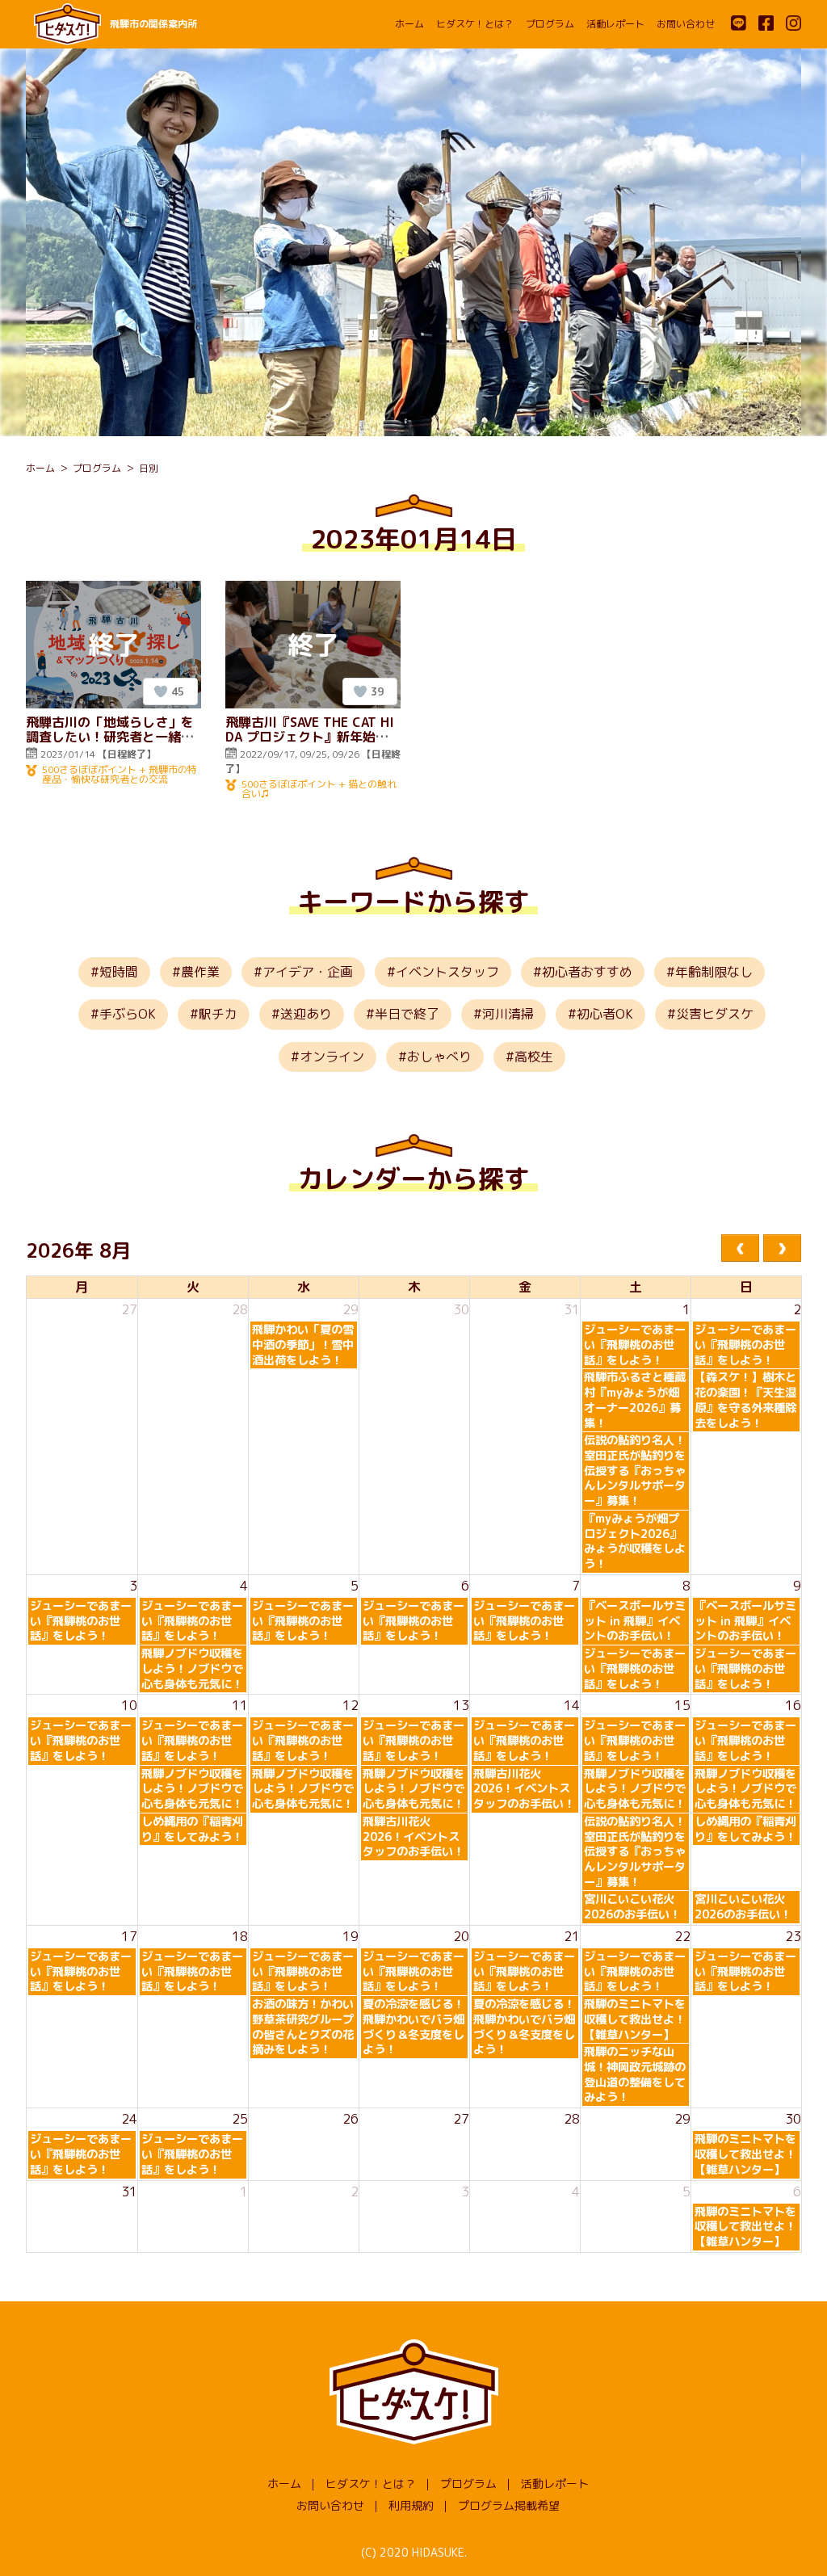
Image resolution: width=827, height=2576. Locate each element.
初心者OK (605, 1014)
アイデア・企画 (308, 972)
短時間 (119, 972)
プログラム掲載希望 (509, 2505)
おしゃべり (439, 1057)
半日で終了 (407, 1014)
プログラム (550, 24)
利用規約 (411, 2505)
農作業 (200, 972)
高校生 (534, 1057)
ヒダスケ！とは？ (475, 24)
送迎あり (306, 1014)
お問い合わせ (686, 24)
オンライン (332, 1057)
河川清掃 (508, 1014)
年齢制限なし (714, 972)
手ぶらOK (128, 1014)
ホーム (409, 24)
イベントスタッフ (447, 972)
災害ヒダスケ (715, 1014)
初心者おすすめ (587, 972)
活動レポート (615, 24)
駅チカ (218, 1014)
